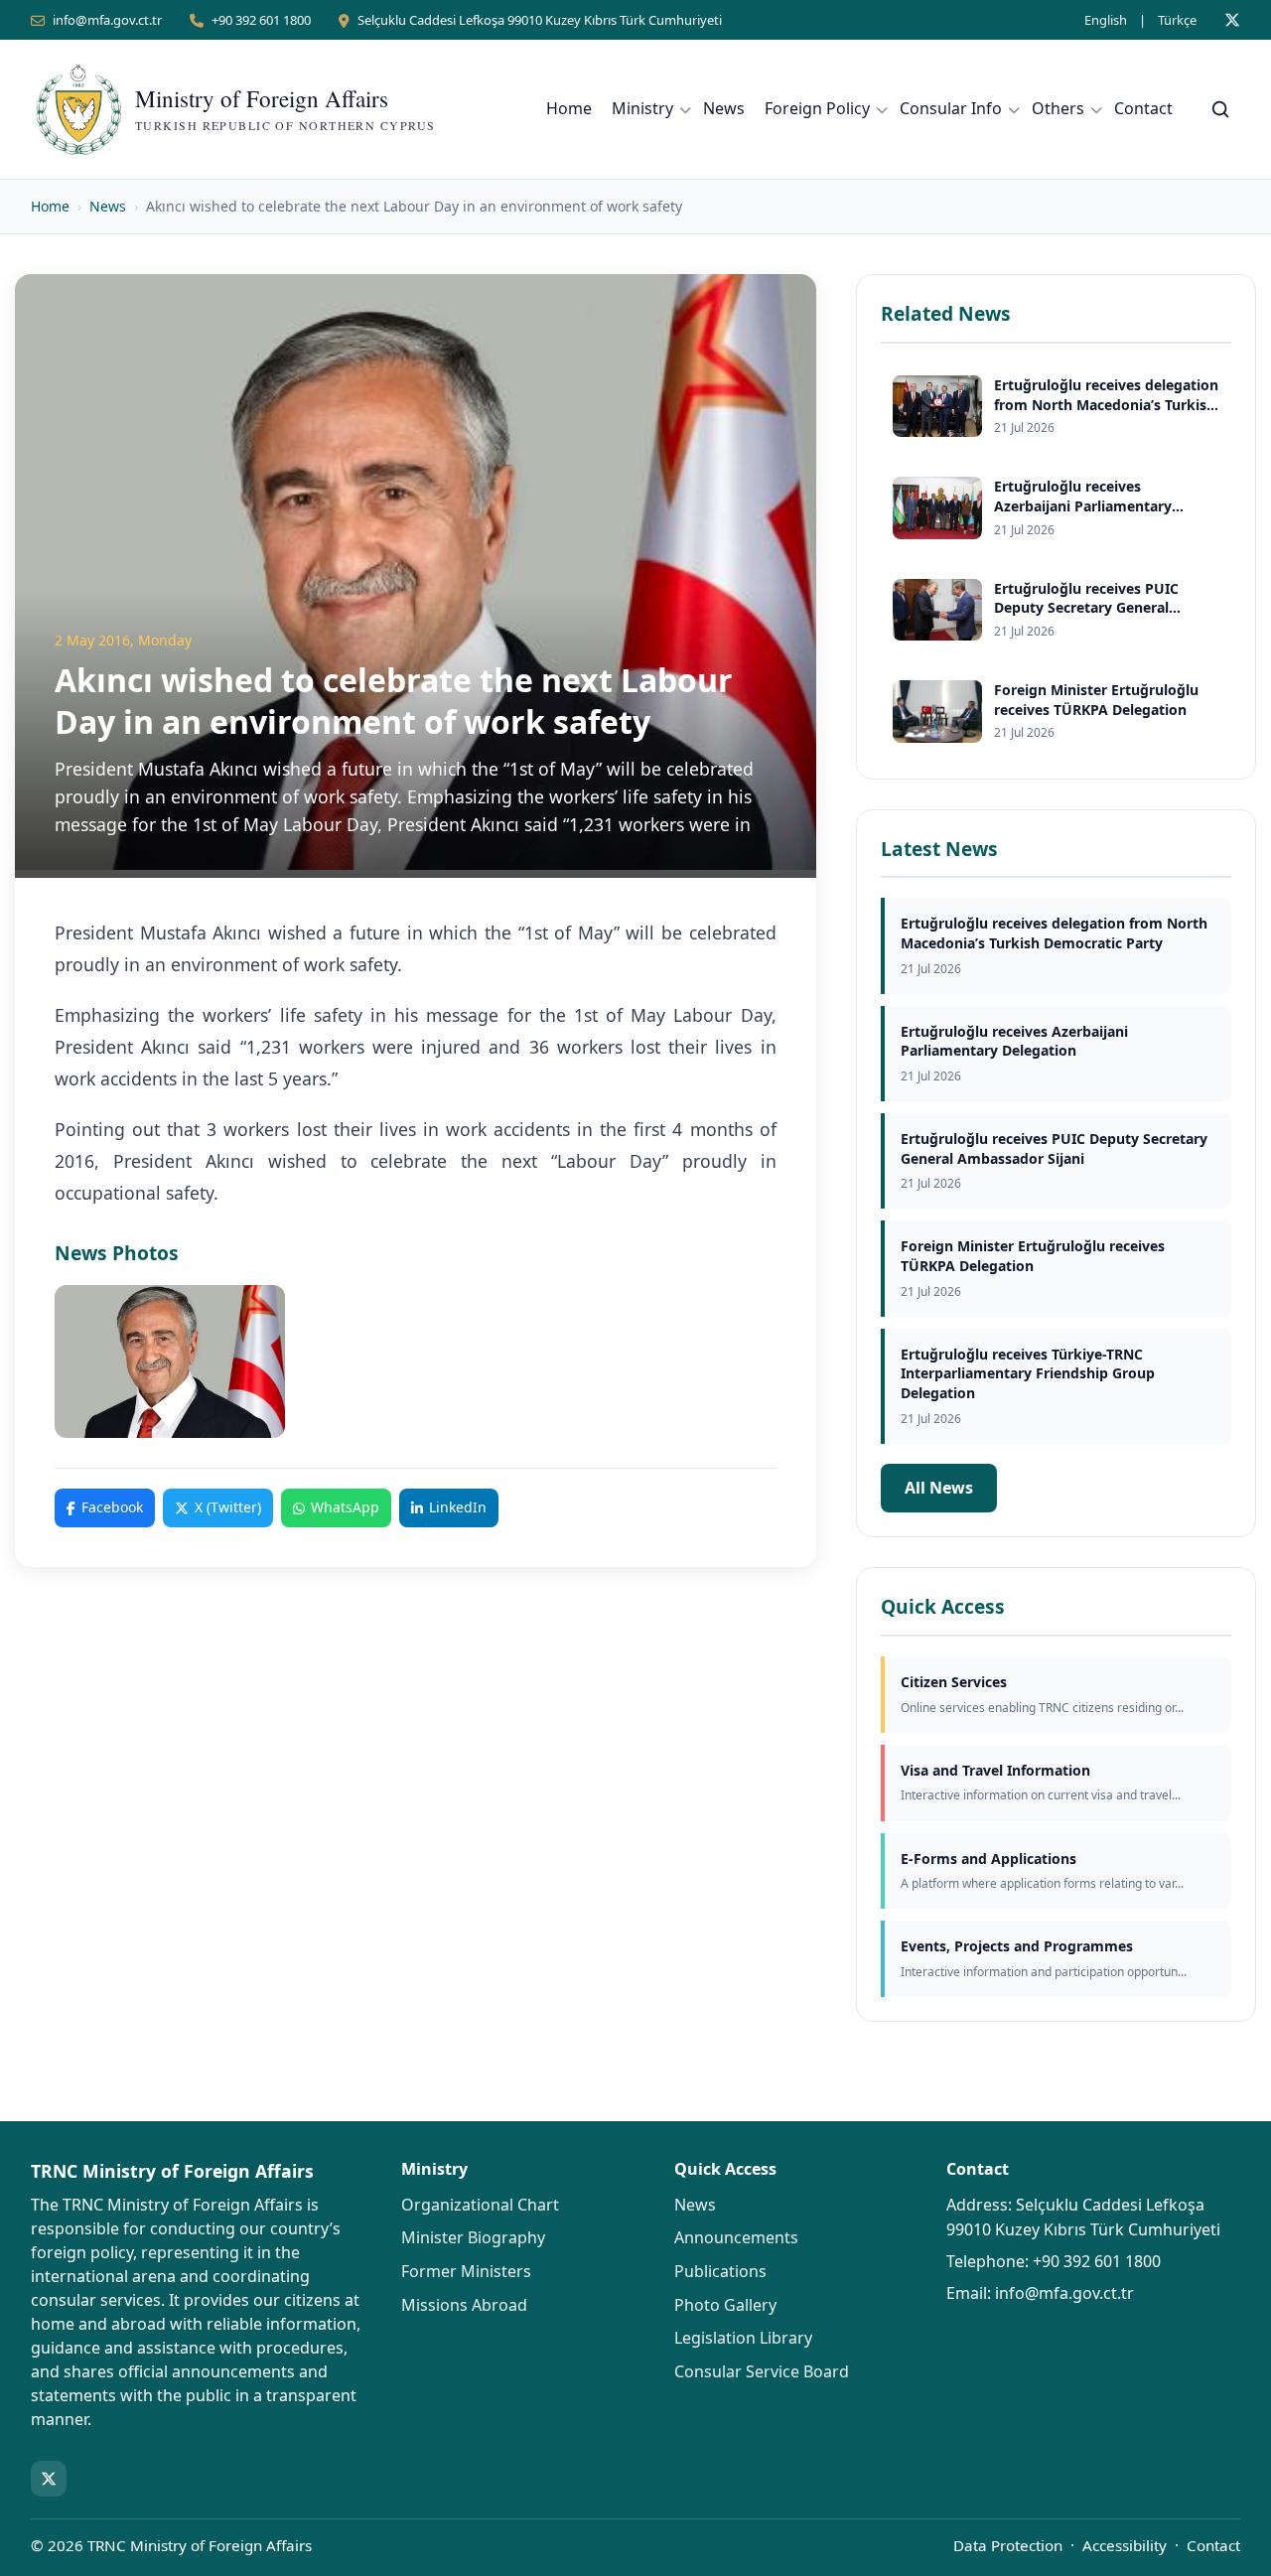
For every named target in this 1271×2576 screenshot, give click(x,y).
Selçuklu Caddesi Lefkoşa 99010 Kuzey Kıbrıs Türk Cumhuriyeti (540, 20)
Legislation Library (743, 2338)
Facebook (112, 1507)
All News (939, 1488)
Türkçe (1177, 20)
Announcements (736, 2237)
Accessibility (1125, 2545)
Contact (1143, 108)
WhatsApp (345, 1507)
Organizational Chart (480, 2205)
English (1106, 20)
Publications (720, 2271)
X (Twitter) (228, 1507)
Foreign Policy (817, 108)
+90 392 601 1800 (261, 20)
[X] (1232, 20)
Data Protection (1008, 2545)
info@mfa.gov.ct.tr (107, 20)
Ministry (642, 108)
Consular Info (951, 108)
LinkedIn (458, 1507)
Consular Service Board (762, 2371)
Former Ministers (466, 2271)
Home (569, 108)
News (724, 108)
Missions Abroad (464, 2305)
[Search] (1220, 109)
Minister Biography (473, 2237)
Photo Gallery (725, 2305)
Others (1058, 108)
